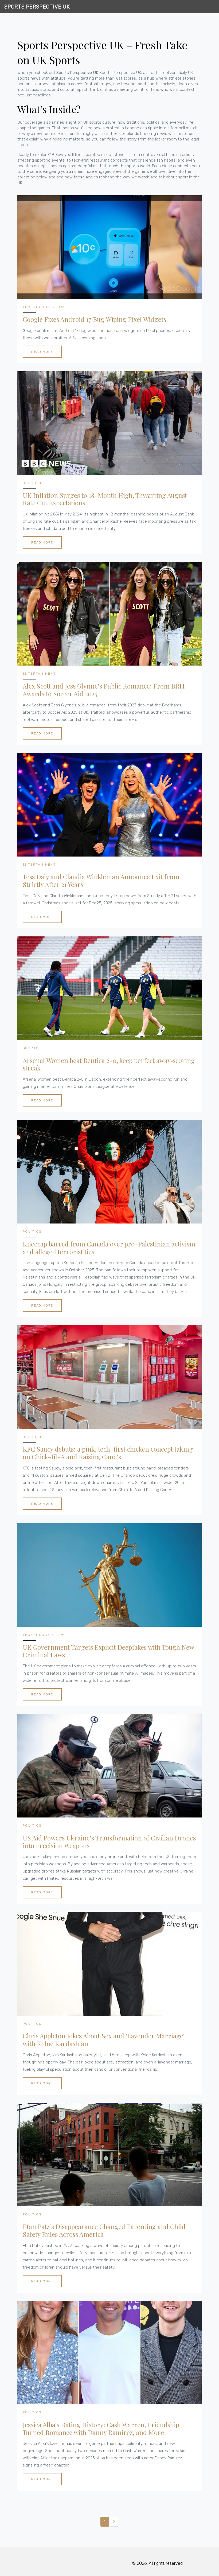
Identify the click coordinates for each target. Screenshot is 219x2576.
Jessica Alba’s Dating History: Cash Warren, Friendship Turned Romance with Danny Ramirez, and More (101, 2429)
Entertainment (39, 674)
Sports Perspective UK (37, 7)
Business (33, 483)
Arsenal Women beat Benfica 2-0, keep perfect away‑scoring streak (109, 1064)
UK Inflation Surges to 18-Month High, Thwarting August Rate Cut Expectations (105, 499)
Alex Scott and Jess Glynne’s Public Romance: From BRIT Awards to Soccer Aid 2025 (104, 690)
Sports (31, 1048)
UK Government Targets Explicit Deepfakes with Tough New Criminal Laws (108, 1651)
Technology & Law (43, 307)
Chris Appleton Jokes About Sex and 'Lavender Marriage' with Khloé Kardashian (104, 2040)
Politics (32, 1232)
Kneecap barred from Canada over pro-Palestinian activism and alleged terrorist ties (109, 1248)
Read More (42, 352)
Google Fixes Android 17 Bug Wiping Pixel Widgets (94, 319)
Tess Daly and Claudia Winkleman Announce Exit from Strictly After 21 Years (101, 881)
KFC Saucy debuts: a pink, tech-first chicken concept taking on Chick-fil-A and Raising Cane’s (108, 1453)
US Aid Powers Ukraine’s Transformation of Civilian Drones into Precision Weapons (109, 1842)
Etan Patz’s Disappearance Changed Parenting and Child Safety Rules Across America (104, 2230)
